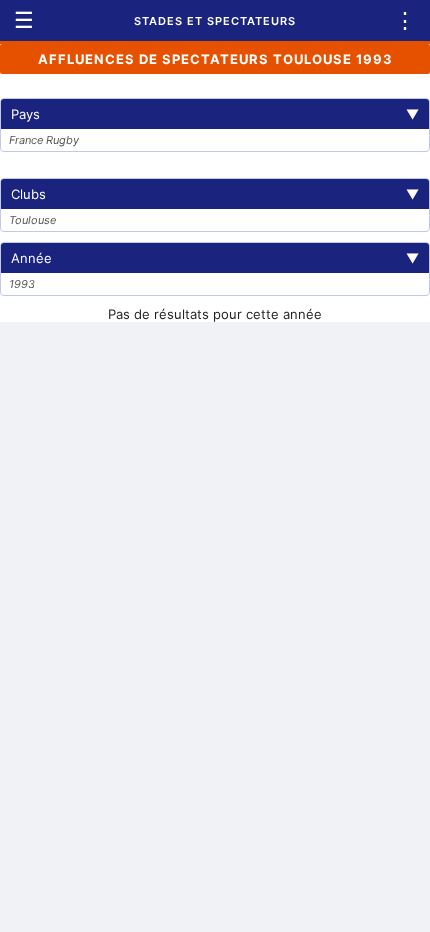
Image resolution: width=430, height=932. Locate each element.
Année (215, 258)
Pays (215, 114)
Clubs (215, 194)
